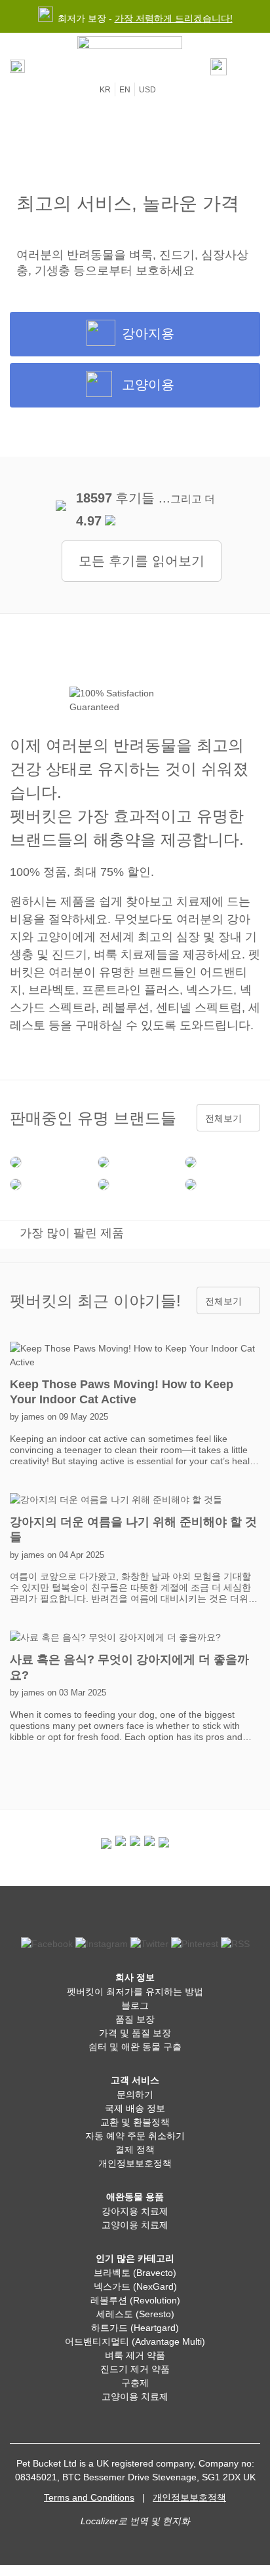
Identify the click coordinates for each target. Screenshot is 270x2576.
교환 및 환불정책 (135, 2122)
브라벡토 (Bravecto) (135, 2273)
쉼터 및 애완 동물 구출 (135, 2047)
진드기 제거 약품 (135, 2369)
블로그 (135, 2005)
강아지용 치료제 (135, 2211)
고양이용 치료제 (135, 2225)
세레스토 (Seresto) (135, 2314)
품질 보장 (135, 2019)
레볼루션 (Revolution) (135, 2300)
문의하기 (135, 2094)
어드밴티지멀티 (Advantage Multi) (135, 2341)
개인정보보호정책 (135, 2163)
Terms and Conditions (89, 2497)
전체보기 (223, 1118)
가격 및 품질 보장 (135, 2033)
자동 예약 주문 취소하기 (135, 2136)
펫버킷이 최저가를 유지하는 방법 (135, 1992)
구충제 (135, 2383)
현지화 (176, 2521)
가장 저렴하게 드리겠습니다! (174, 18)
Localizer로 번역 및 (120, 2521)
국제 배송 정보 (135, 2108)
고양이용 (148, 385)
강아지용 (148, 333)
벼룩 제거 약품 (135, 2355)
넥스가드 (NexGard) (135, 2286)
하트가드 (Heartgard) (135, 2328)
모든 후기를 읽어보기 (142, 561)
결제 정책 (135, 2150)
